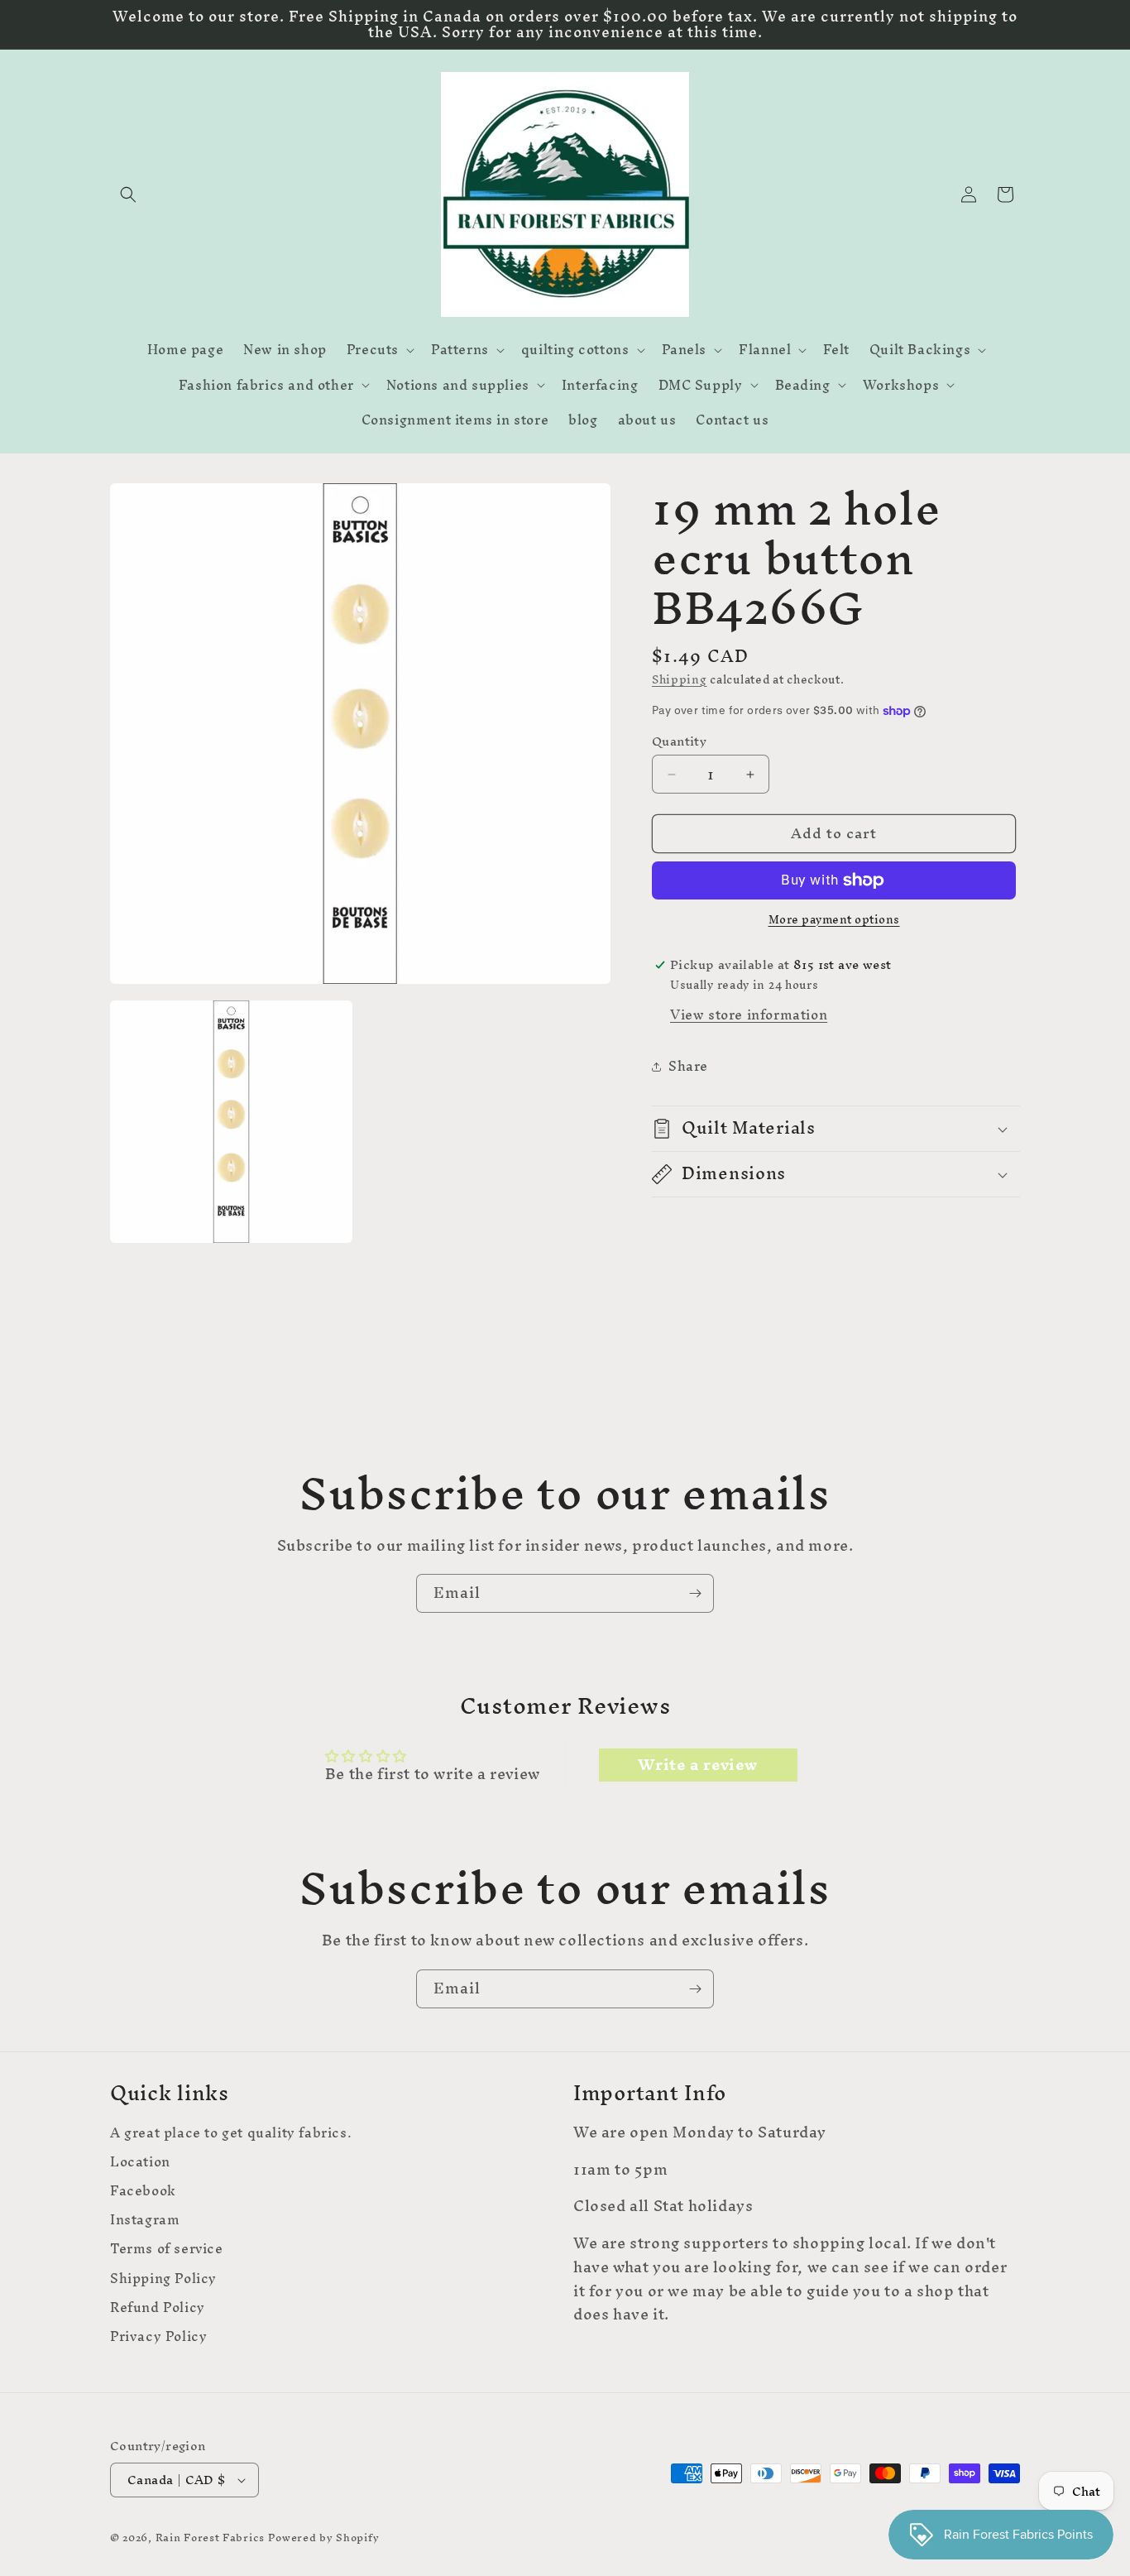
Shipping (680, 680)
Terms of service (167, 2249)
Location (140, 2162)
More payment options (834, 920)
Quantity (679, 742)
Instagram (145, 2220)
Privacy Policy (158, 2336)
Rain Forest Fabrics (210, 2538)
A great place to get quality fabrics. (231, 2135)
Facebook (143, 2191)
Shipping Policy (163, 2279)
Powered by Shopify (324, 2538)
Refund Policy (158, 2307)
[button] (128, 194)
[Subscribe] (695, 1593)
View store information (749, 1015)
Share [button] (688, 1066)
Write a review (697, 1765)
